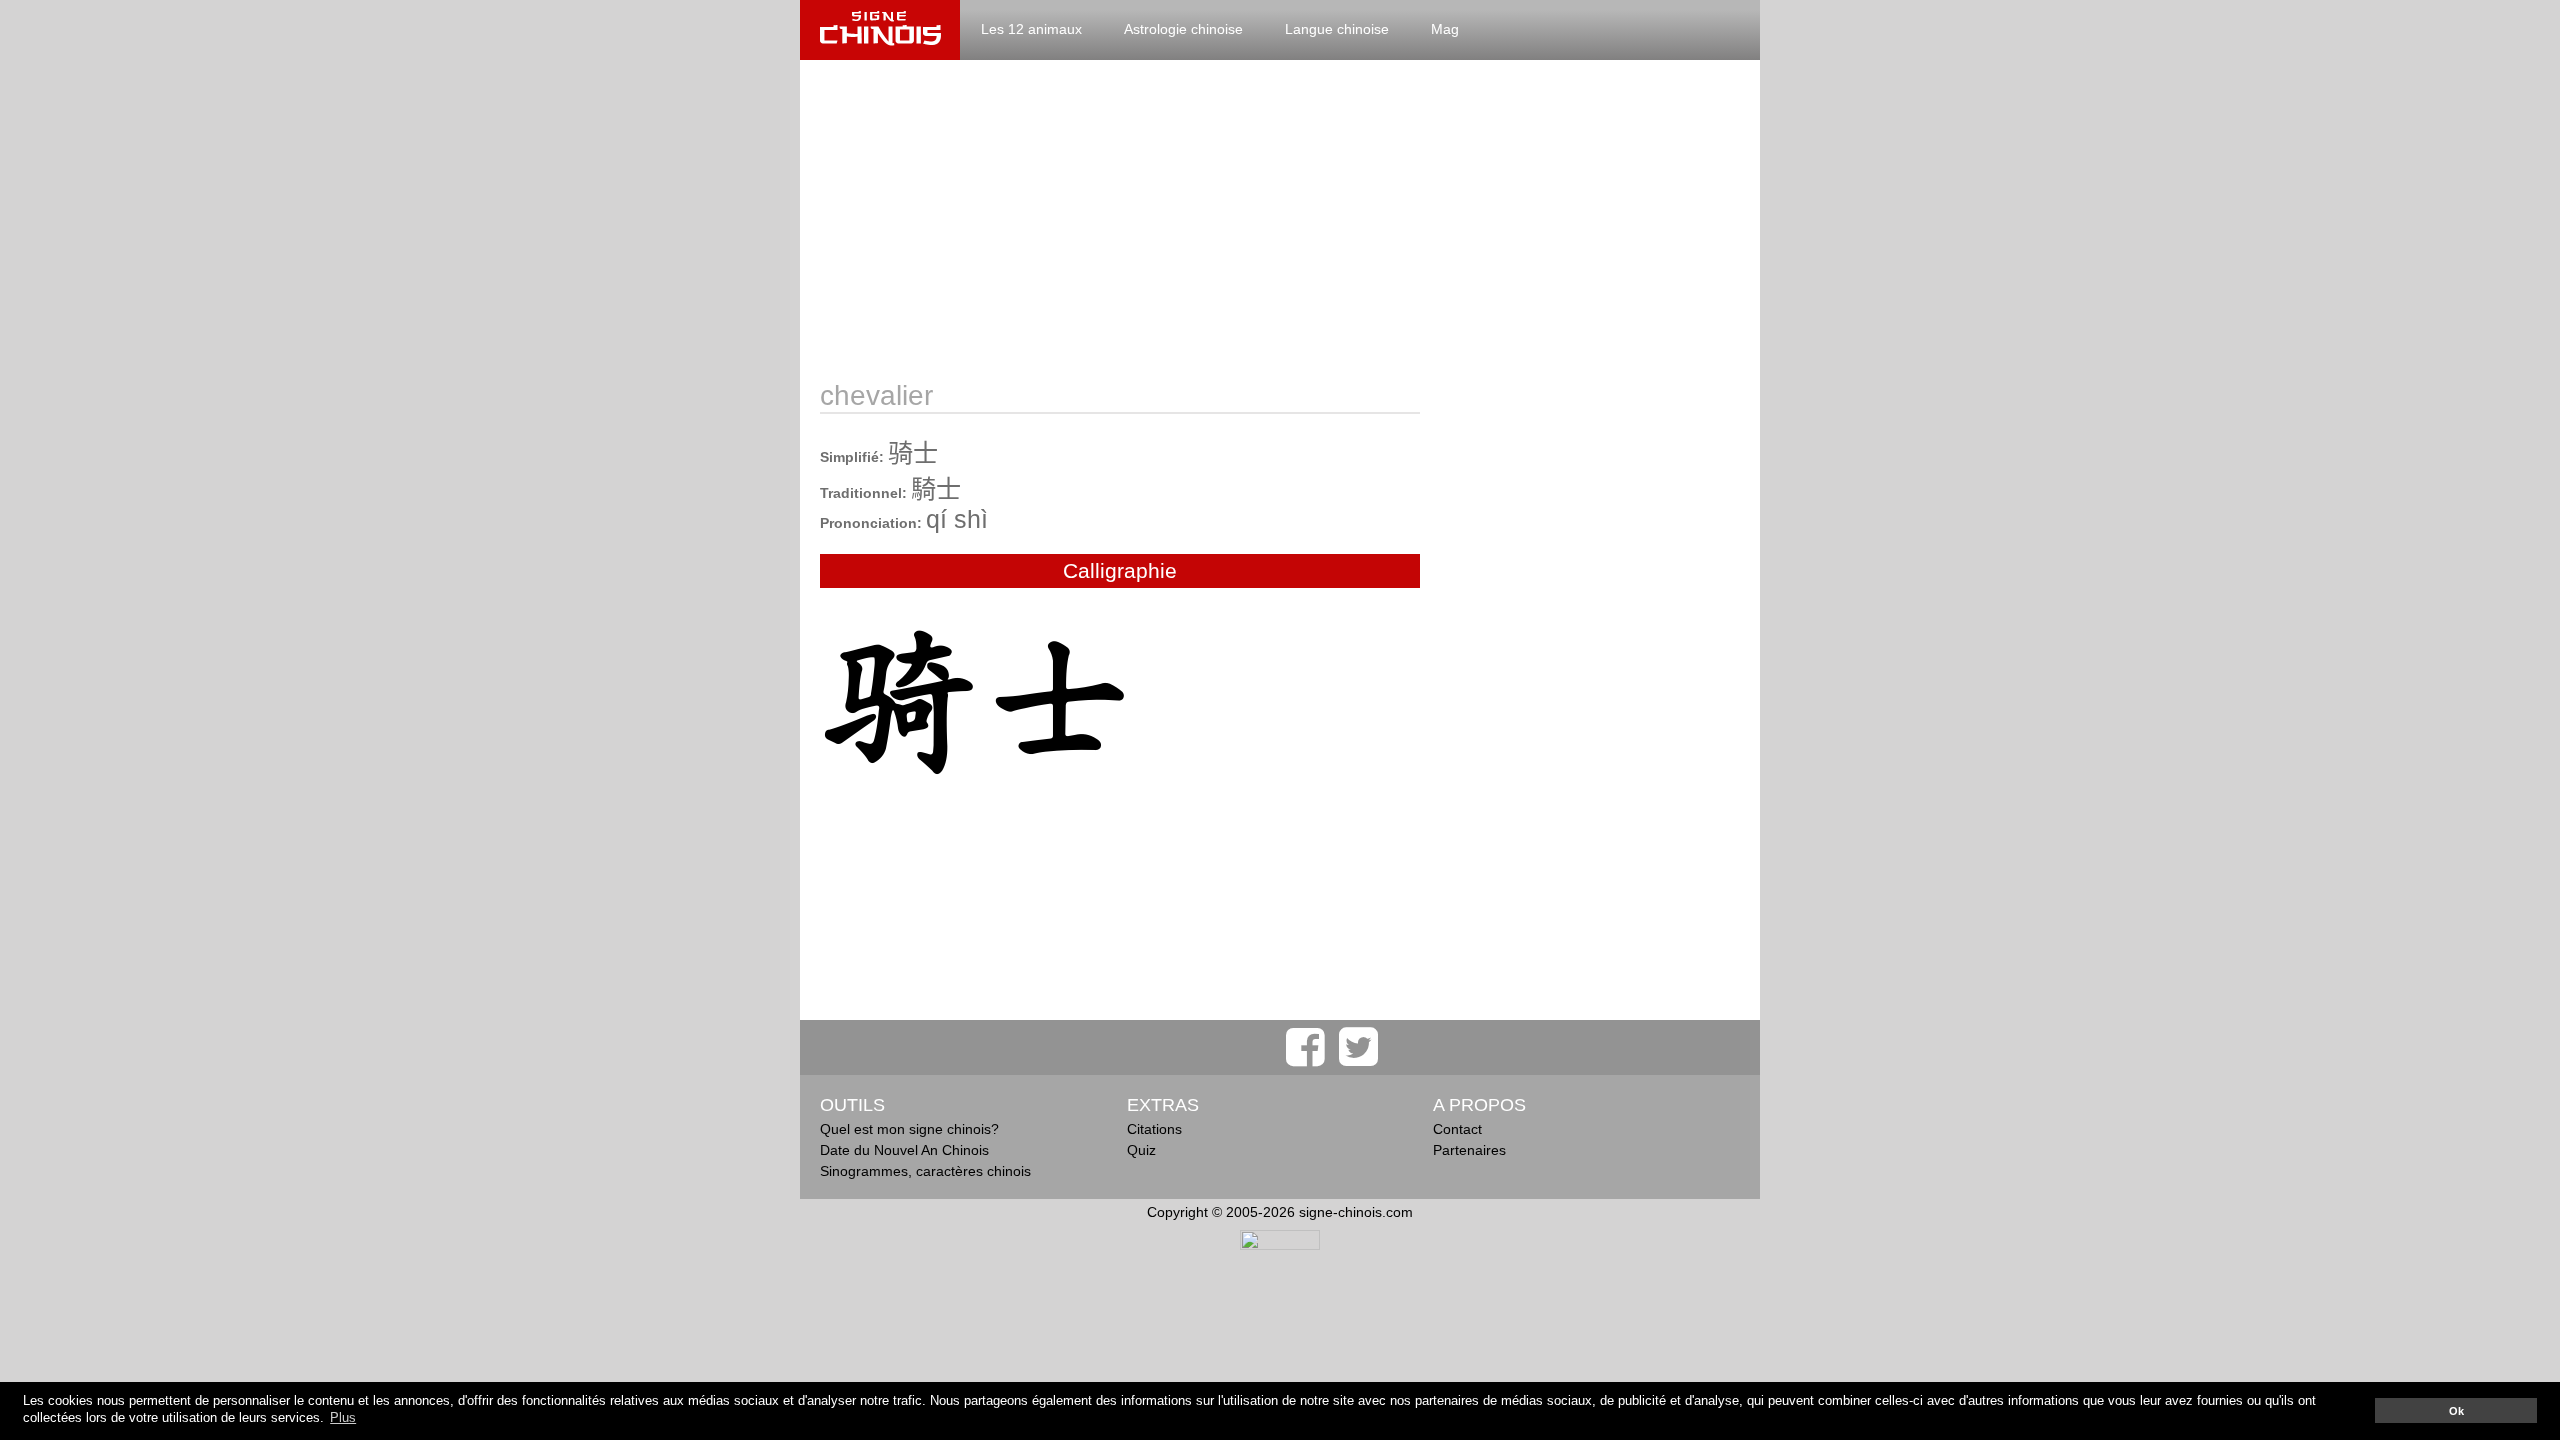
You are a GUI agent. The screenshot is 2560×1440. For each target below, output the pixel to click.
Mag (1445, 29)
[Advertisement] (1280, 220)
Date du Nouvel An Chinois (904, 1150)
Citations (1154, 1129)
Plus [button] (343, 1418)
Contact (1457, 1129)
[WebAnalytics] (1280, 1245)
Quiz (1141, 1150)
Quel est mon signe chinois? (909, 1129)
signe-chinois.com (880, 30)
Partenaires (1469, 1150)
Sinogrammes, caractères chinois (925, 1171)
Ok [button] (2456, 1411)
